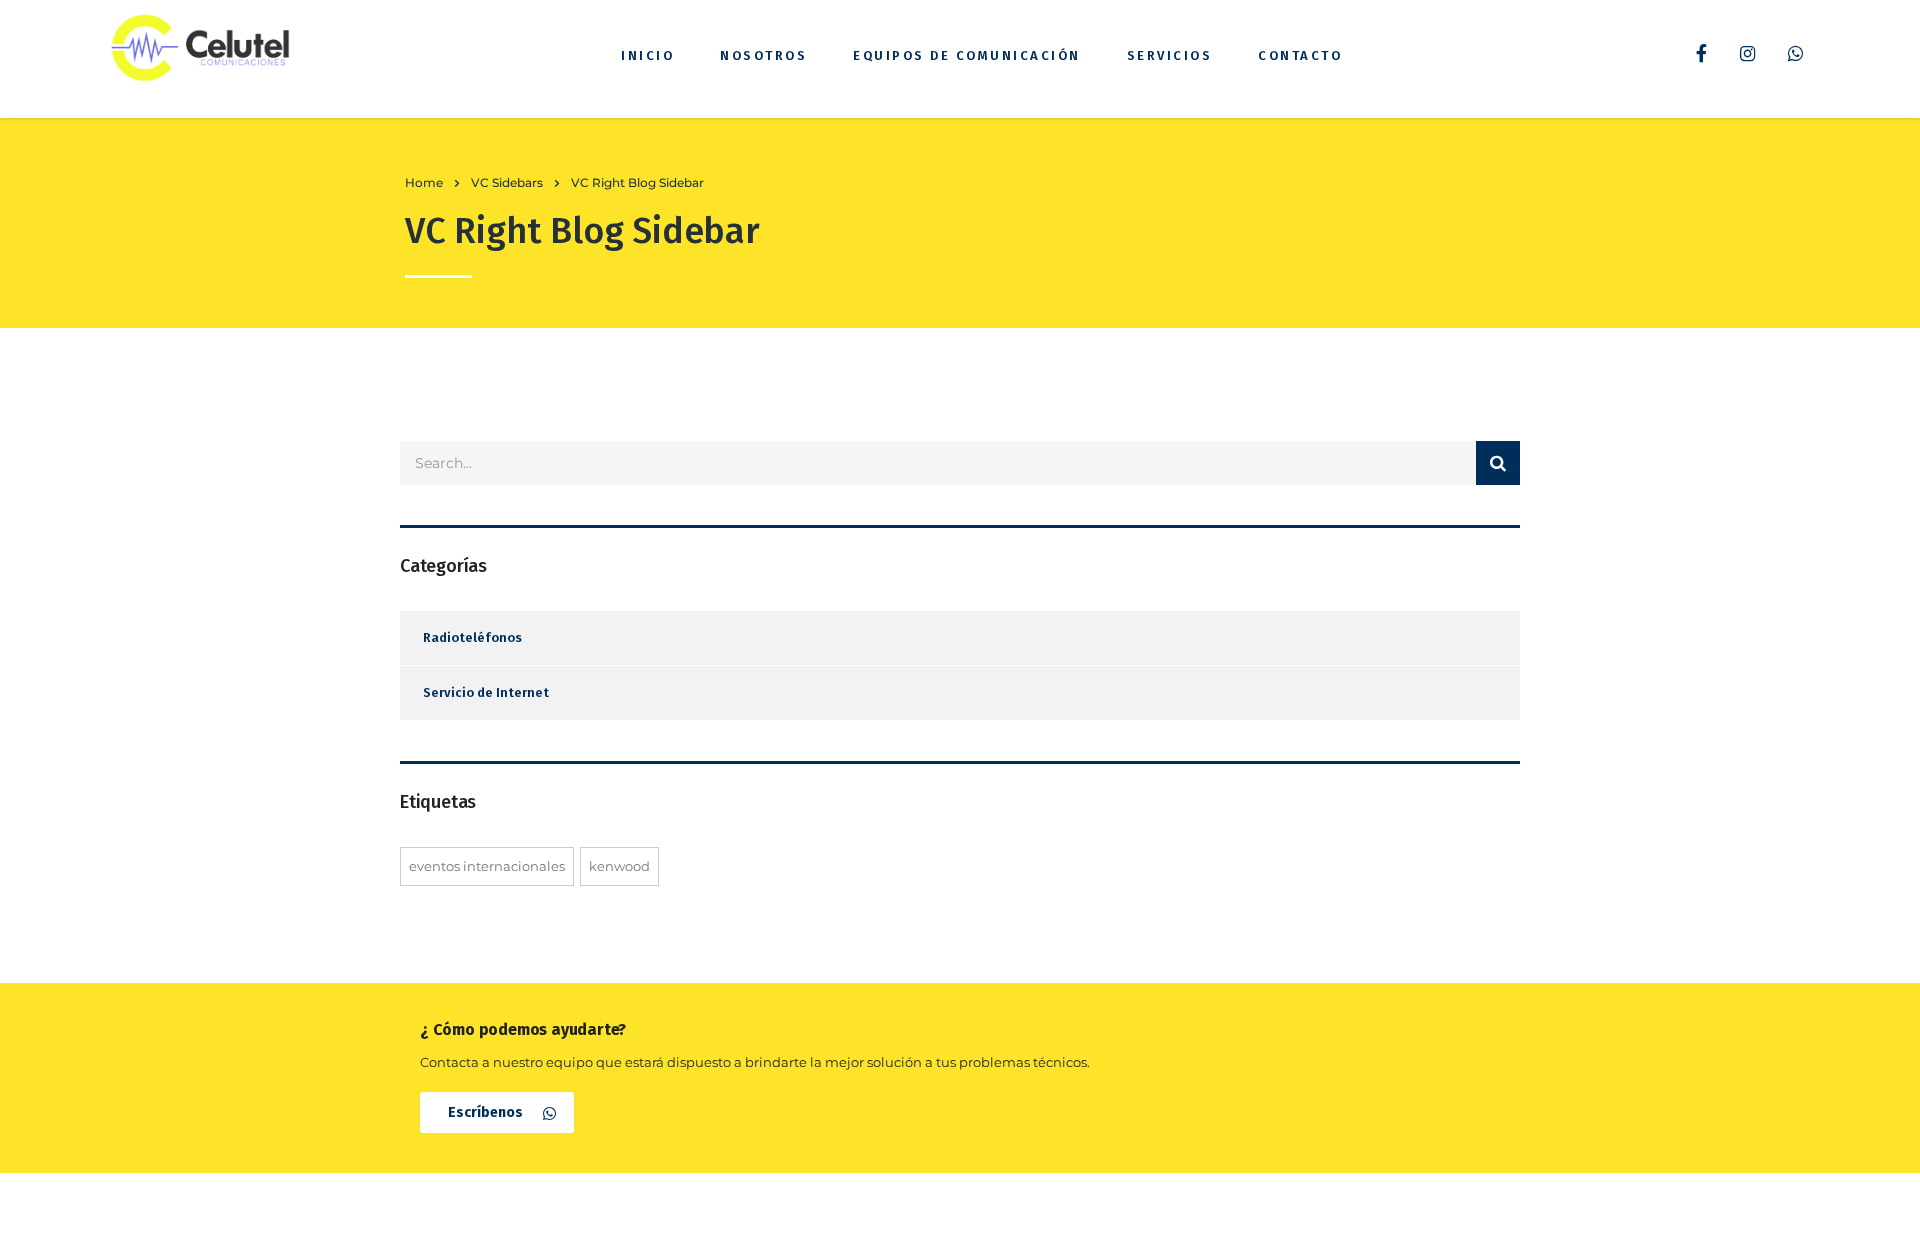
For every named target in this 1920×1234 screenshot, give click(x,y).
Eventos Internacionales (487, 866)
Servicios (1170, 55)
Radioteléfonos (472, 637)
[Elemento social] (1701, 56)
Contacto (1300, 55)
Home (424, 182)
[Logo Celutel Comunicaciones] (200, 48)
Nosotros (763, 55)
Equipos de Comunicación (967, 55)
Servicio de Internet (486, 692)
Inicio (647, 55)
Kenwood (619, 866)
